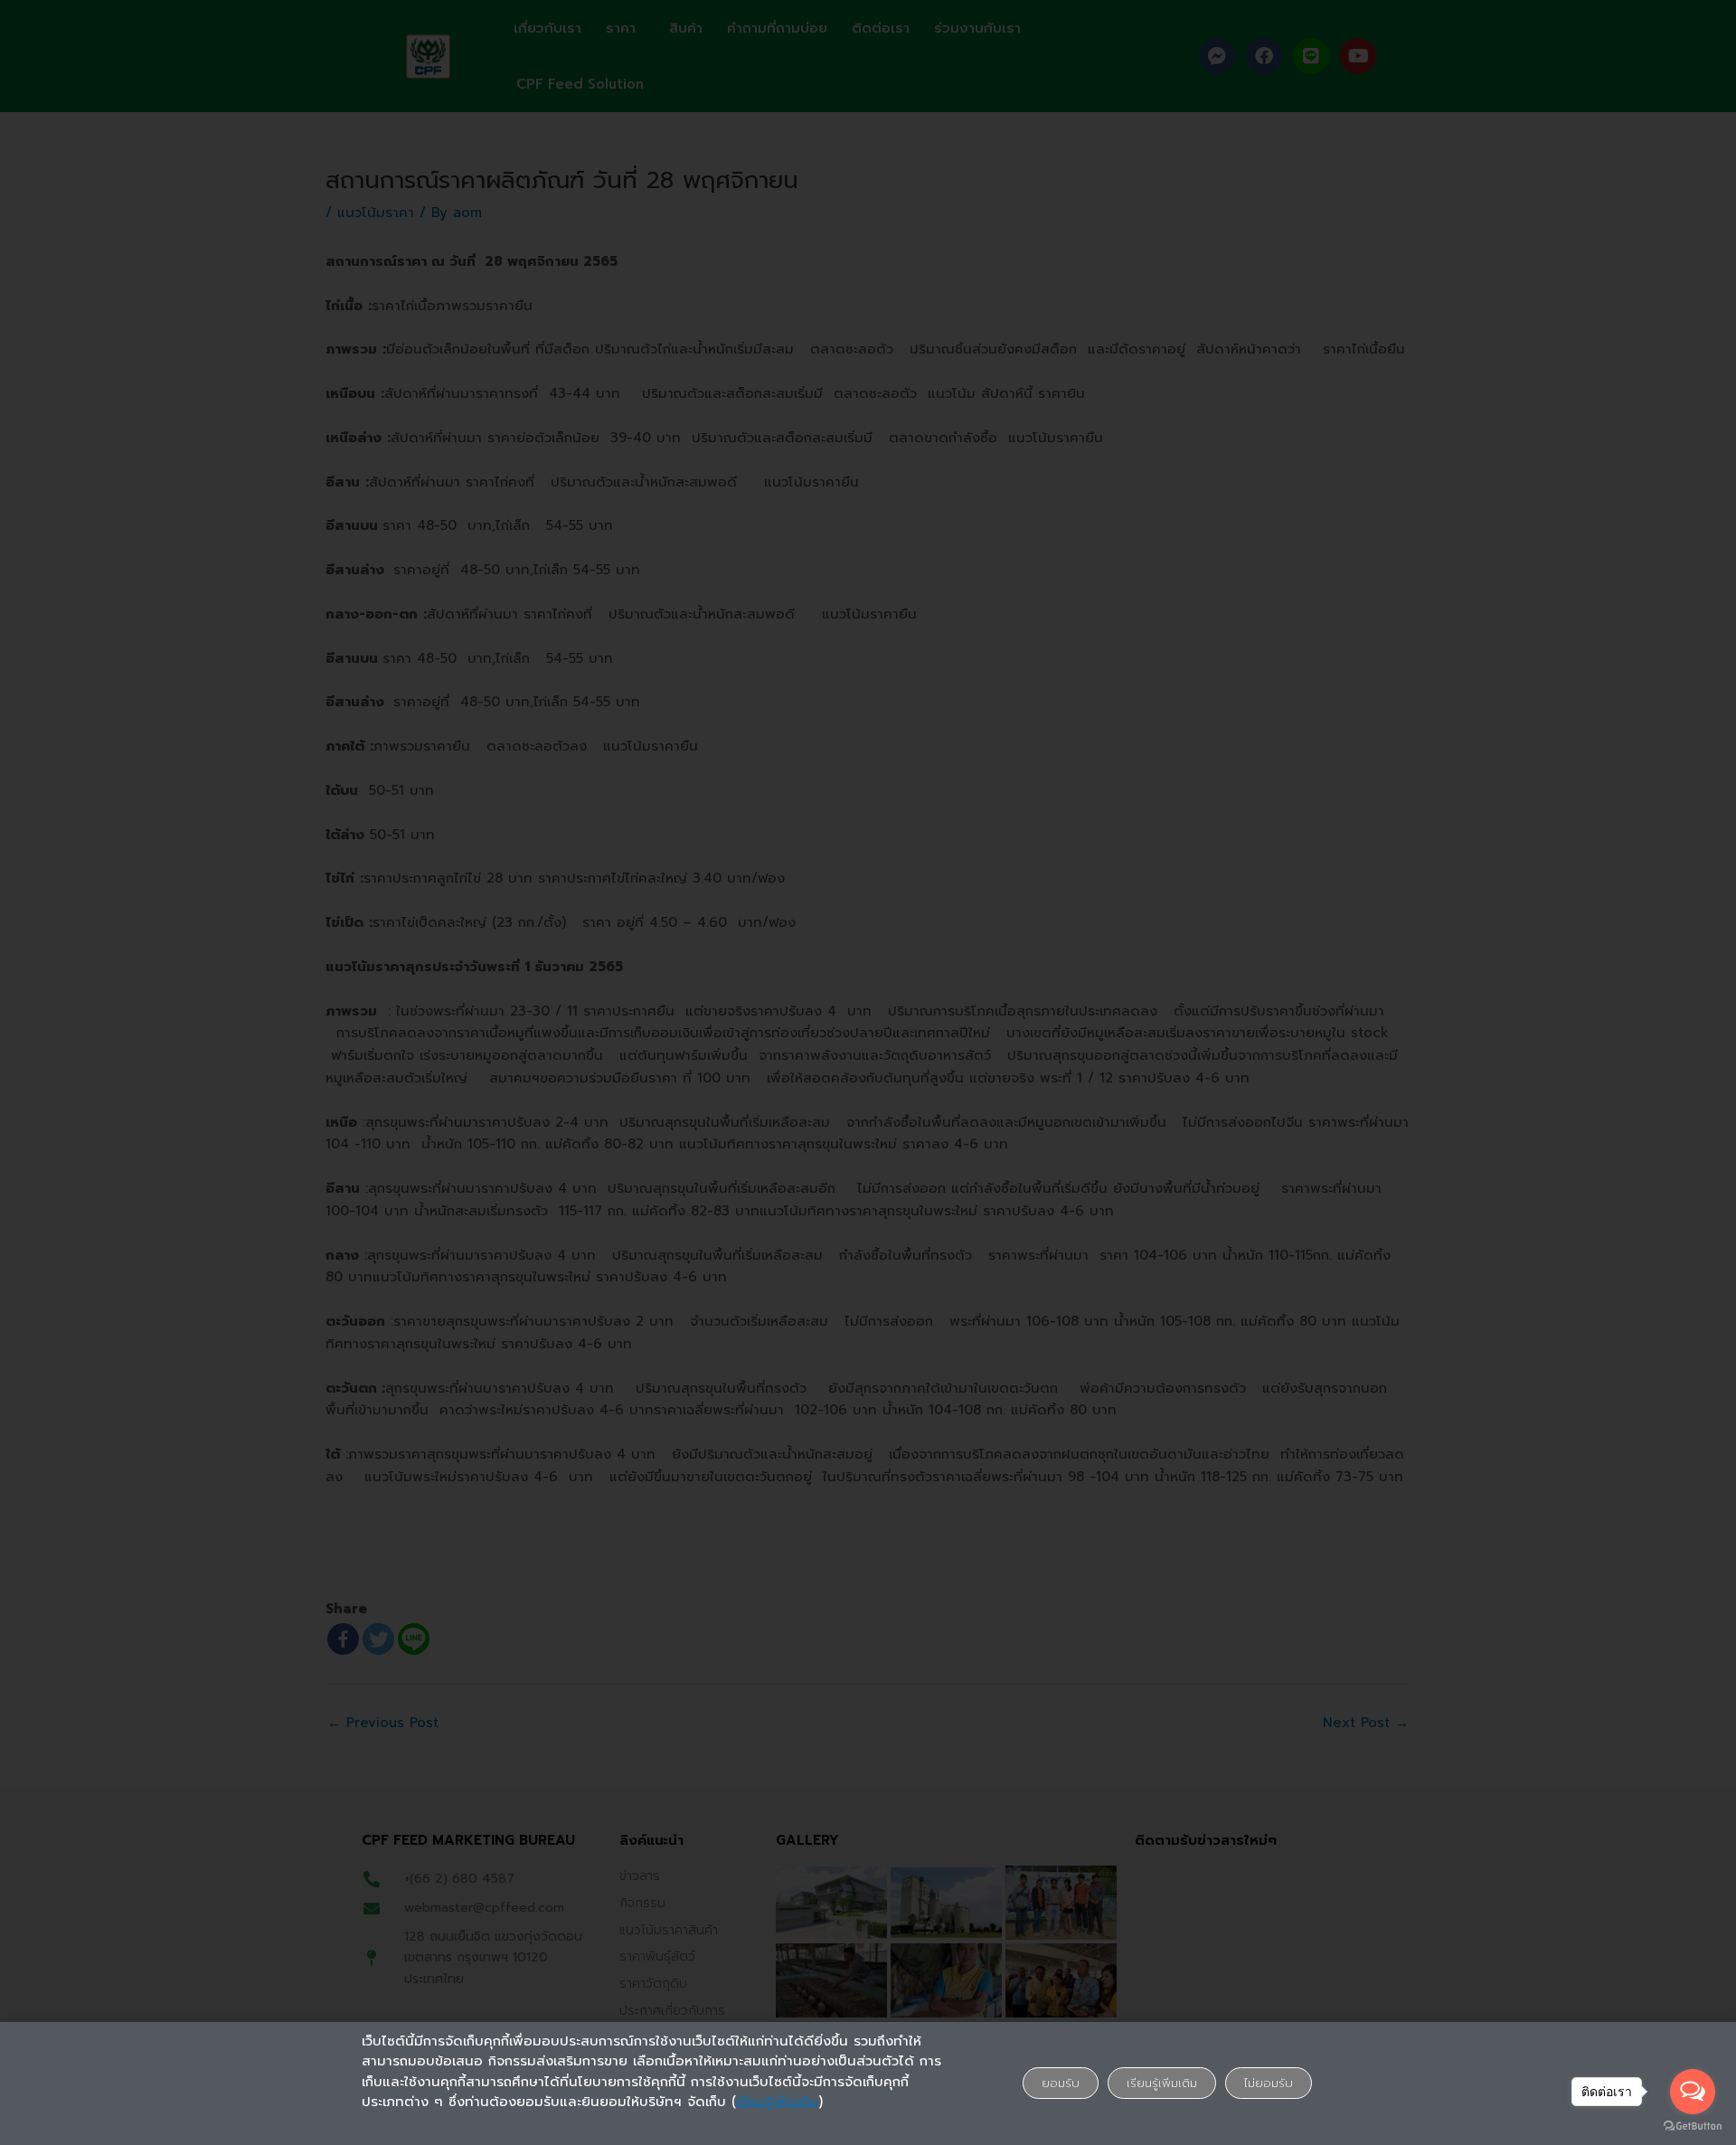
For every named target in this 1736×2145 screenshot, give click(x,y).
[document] (868, 1072)
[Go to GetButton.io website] (1693, 2126)
